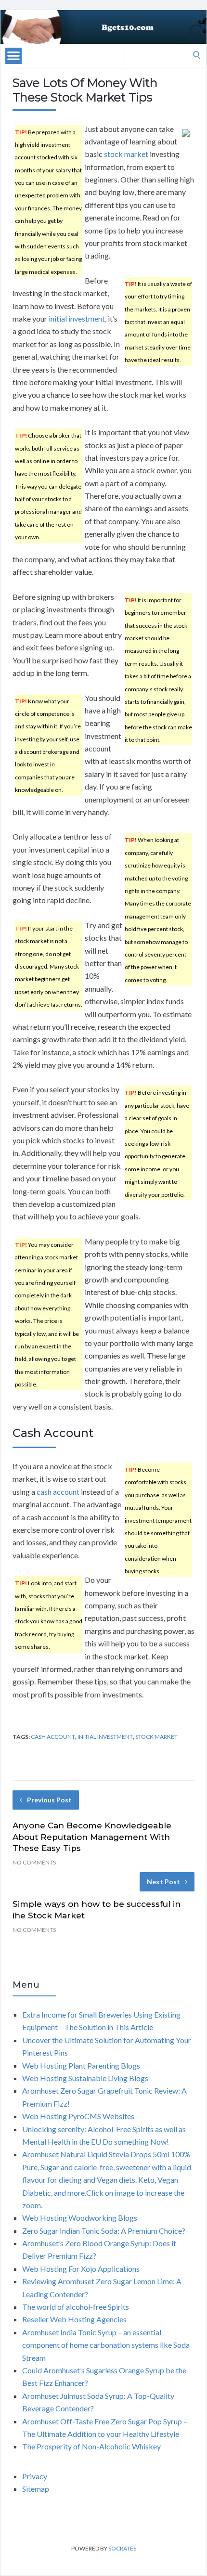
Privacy (35, 2476)
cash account (58, 1492)
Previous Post (49, 1800)
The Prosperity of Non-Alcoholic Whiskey (91, 2446)
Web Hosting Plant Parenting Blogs (81, 2065)
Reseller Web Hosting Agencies (74, 2319)
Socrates (122, 2548)
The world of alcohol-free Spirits (76, 2307)
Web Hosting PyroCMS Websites (78, 2116)
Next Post (163, 1882)
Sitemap (36, 2489)
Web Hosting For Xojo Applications (81, 2269)
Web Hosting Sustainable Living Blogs (85, 2078)
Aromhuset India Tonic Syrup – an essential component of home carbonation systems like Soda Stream (106, 2345)
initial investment (77, 318)
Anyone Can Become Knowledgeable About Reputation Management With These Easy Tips (92, 1837)
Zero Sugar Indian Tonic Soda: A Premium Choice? (104, 2231)
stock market (126, 154)
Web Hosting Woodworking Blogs (80, 2218)
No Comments (34, 1862)
